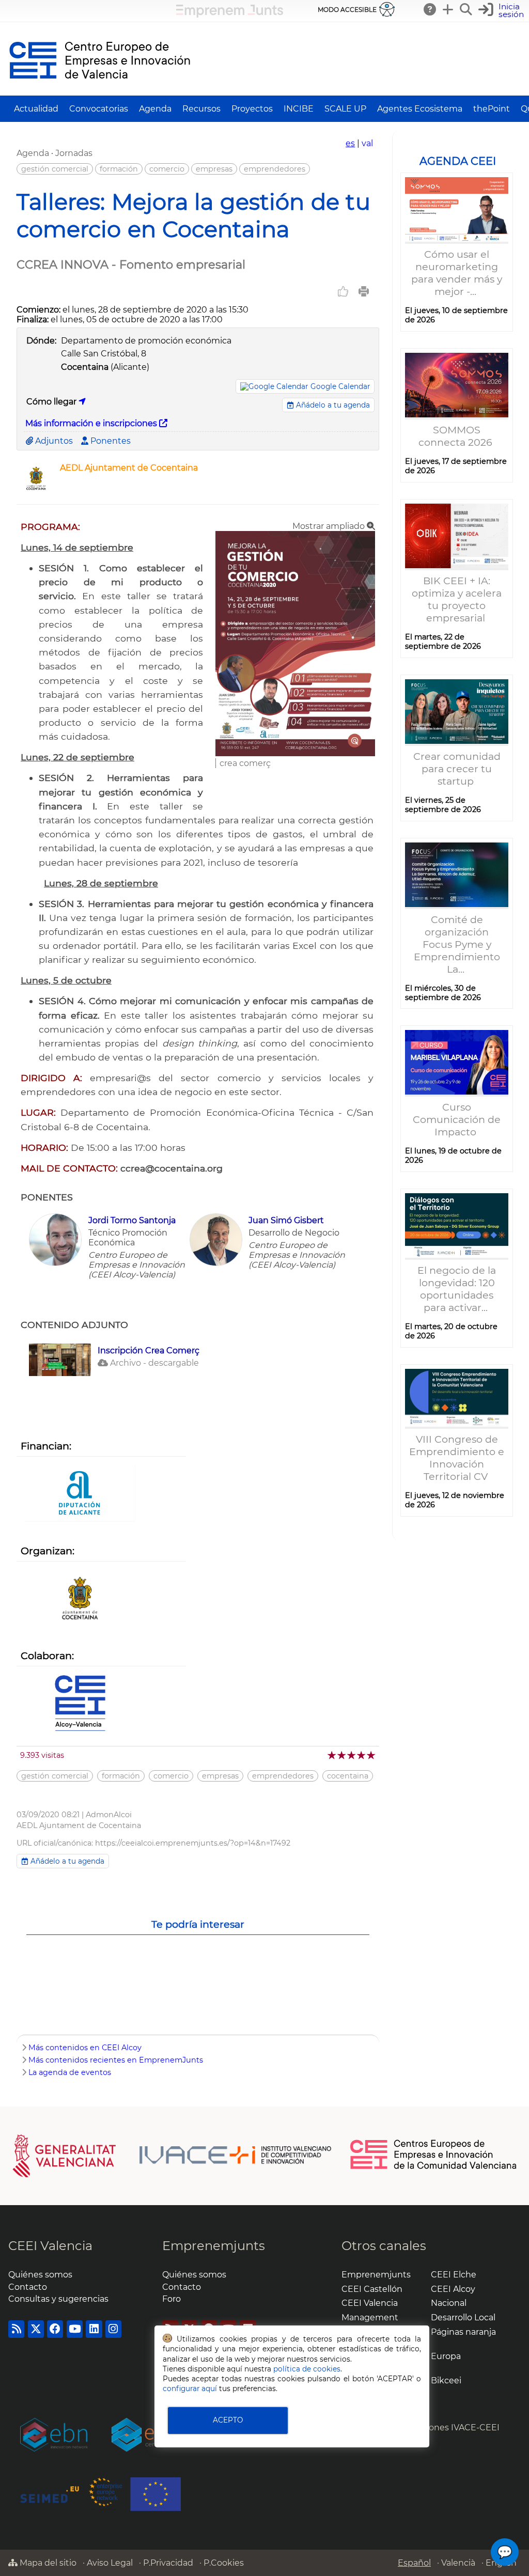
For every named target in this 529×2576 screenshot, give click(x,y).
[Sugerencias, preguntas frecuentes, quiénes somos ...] (430, 9)
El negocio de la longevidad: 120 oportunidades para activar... (457, 1289)
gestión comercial (55, 169)
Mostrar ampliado (330, 526)
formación (119, 169)
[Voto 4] (362, 1755)
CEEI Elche (454, 2275)
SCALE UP (345, 109)
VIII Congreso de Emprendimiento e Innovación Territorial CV (457, 1458)
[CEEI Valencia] (100, 91)
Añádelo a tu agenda (332, 405)
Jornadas (74, 153)
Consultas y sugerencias (58, 2299)
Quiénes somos (40, 2275)
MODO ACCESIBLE (347, 10)
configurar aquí (190, 2388)
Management (370, 2317)
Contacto (28, 2287)
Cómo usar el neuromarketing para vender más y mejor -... (457, 273)
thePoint (492, 109)
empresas (214, 169)
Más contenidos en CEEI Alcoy (85, 2048)
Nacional (449, 2303)
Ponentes (110, 441)
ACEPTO (228, 2420)
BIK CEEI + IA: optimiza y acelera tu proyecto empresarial (457, 599)
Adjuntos (53, 441)
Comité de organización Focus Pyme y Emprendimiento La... (457, 944)
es (350, 143)
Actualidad (36, 109)
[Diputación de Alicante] (80, 1494)
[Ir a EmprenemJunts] (230, 15)
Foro (172, 2299)
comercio (167, 169)
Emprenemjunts (214, 2246)
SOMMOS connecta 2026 (457, 436)
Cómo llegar (52, 402)
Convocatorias (99, 109)
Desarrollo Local (463, 2317)
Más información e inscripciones (92, 423)
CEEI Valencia (50, 2246)
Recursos (201, 109)
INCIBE (299, 109)
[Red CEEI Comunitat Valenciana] (434, 2167)
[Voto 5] (372, 1755)
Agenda (155, 109)
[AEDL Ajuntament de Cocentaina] (36, 491)
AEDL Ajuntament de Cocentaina (129, 468)
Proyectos (252, 109)
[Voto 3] (352, 1755)
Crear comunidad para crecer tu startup (457, 769)
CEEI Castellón (372, 2289)
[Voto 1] (332, 1755)
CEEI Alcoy (453, 2289)
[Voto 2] (342, 1755)
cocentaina (348, 1776)
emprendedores (275, 169)
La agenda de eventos (70, 2072)
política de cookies (307, 2369)
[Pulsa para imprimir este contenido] (364, 291)
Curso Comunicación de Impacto (457, 1119)
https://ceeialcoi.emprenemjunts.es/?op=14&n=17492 (193, 1843)
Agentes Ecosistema (420, 109)
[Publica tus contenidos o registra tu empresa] (448, 9)
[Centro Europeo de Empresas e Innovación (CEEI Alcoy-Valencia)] (80, 1704)
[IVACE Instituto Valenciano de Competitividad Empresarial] (172, 2155)
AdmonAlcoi (109, 1815)
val (367, 143)
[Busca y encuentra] (466, 9)
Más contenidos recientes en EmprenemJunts (116, 2060)
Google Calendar (340, 386)
